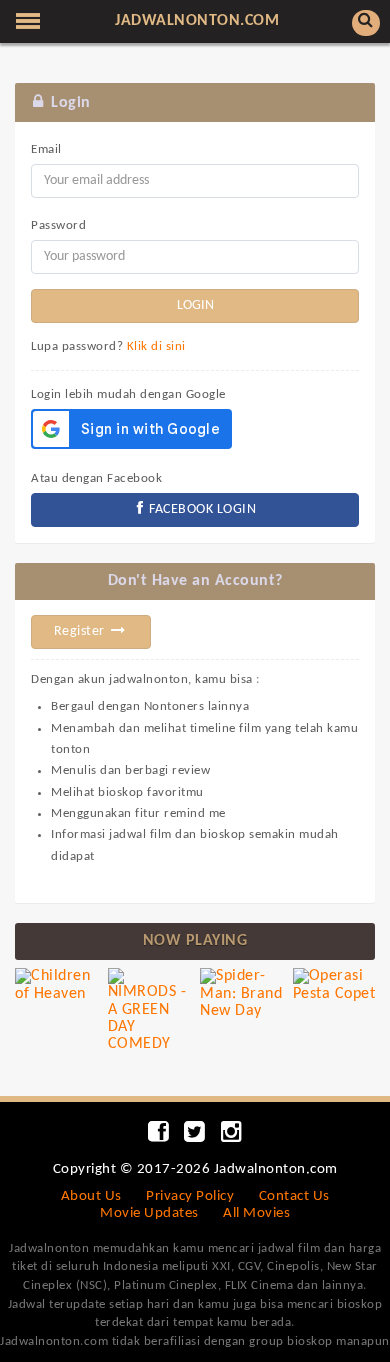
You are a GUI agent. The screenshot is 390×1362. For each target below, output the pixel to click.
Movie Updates (149, 1213)
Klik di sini (156, 346)
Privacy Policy (190, 1196)
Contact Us (294, 1196)
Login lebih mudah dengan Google (128, 394)
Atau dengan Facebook (96, 478)
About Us (91, 1196)
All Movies (256, 1213)
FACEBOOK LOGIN (201, 509)
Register (81, 631)
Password (58, 225)
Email (46, 149)
